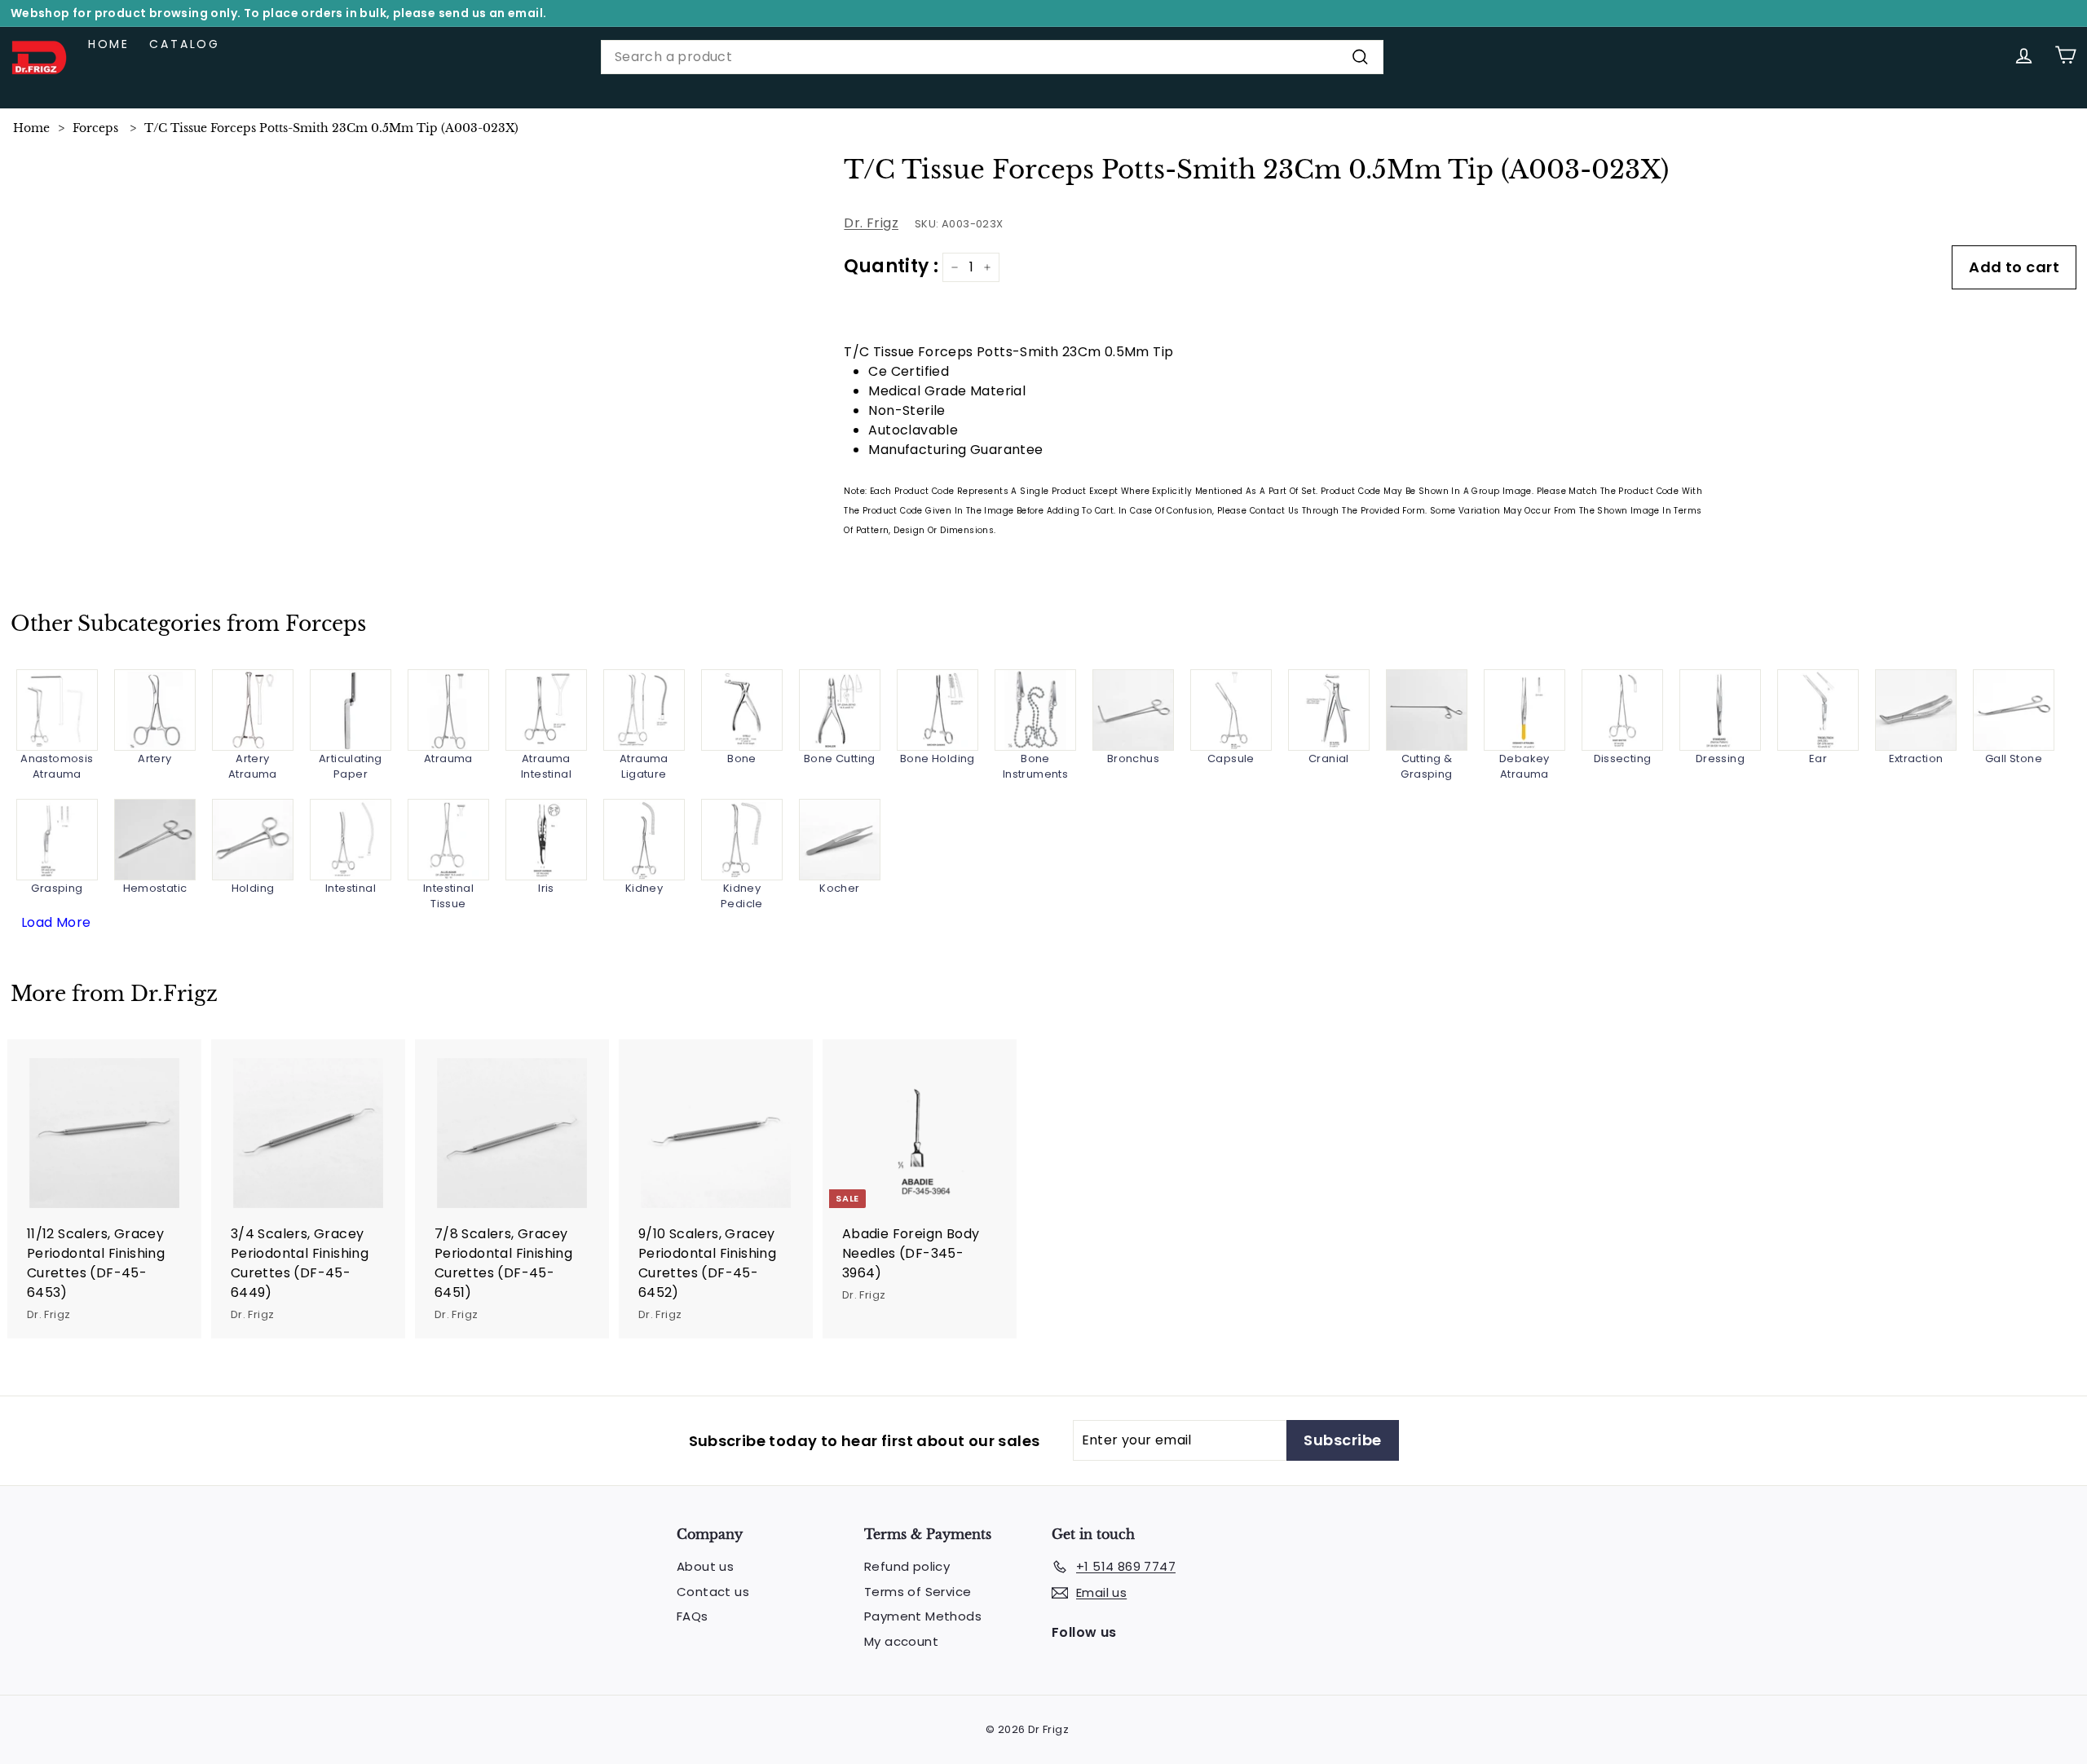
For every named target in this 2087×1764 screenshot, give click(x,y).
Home (109, 44)
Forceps (95, 128)
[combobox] (992, 57)
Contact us (713, 1592)
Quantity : (891, 266)
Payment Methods (923, 1616)
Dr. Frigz (871, 223)
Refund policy (907, 1566)
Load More (56, 922)
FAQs (693, 1616)
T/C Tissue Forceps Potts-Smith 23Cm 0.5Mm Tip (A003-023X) (331, 128)
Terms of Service (918, 1592)
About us (705, 1566)
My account (901, 1641)
